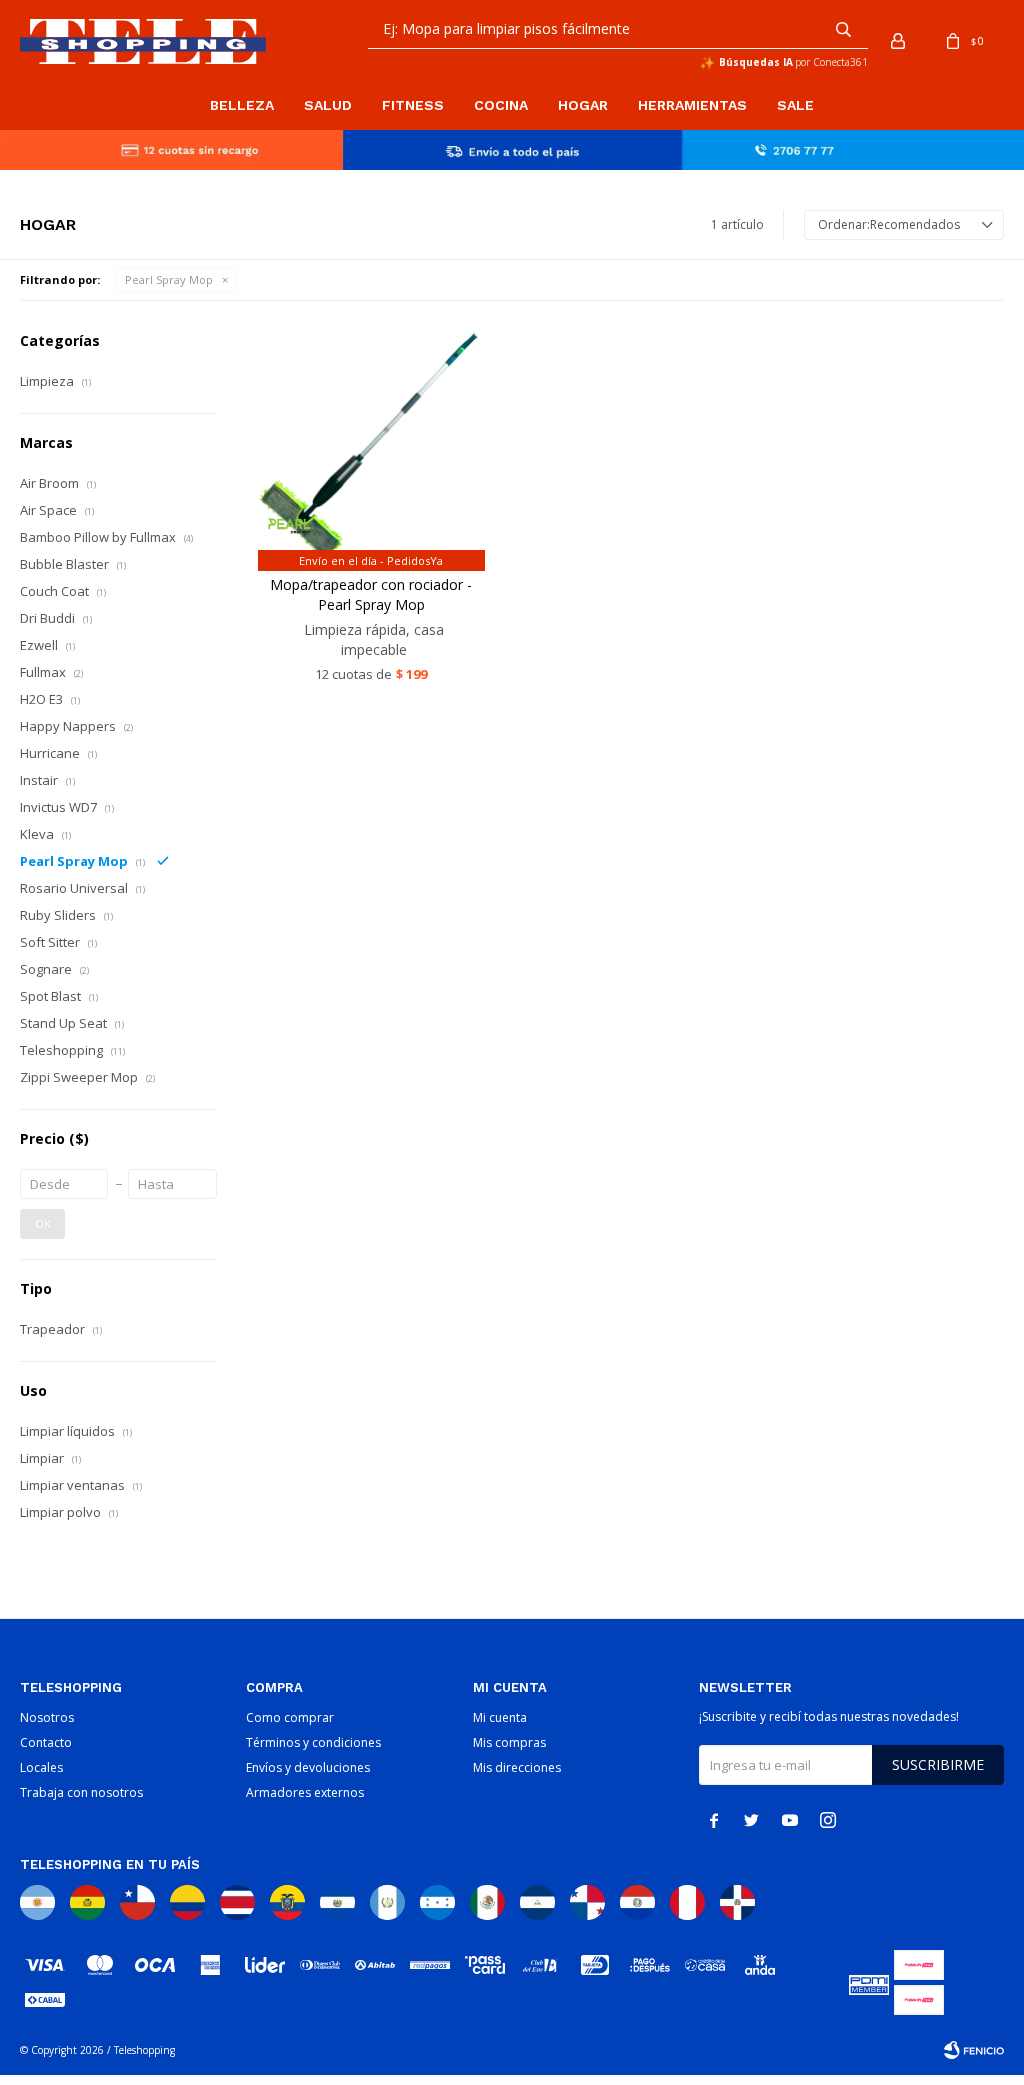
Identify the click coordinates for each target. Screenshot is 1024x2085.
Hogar (583, 105)
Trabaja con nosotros (81, 1792)
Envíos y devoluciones (308, 1767)
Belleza (242, 105)
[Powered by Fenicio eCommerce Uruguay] (974, 2050)
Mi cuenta (500, 1717)
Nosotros (47, 1717)
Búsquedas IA (756, 62)
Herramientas (692, 105)
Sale (795, 105)
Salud (328, 105)
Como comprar (290, 1717)
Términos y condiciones (313, 1742)
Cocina (501, 105)
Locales (41, 1767)
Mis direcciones (517, 1767)
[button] (843, 29)
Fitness (413, 105)
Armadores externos (305, 1792)
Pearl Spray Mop (169, 279)
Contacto (46, 1742)
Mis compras (509, 1742)
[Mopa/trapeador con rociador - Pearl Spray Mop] (371, 445)
